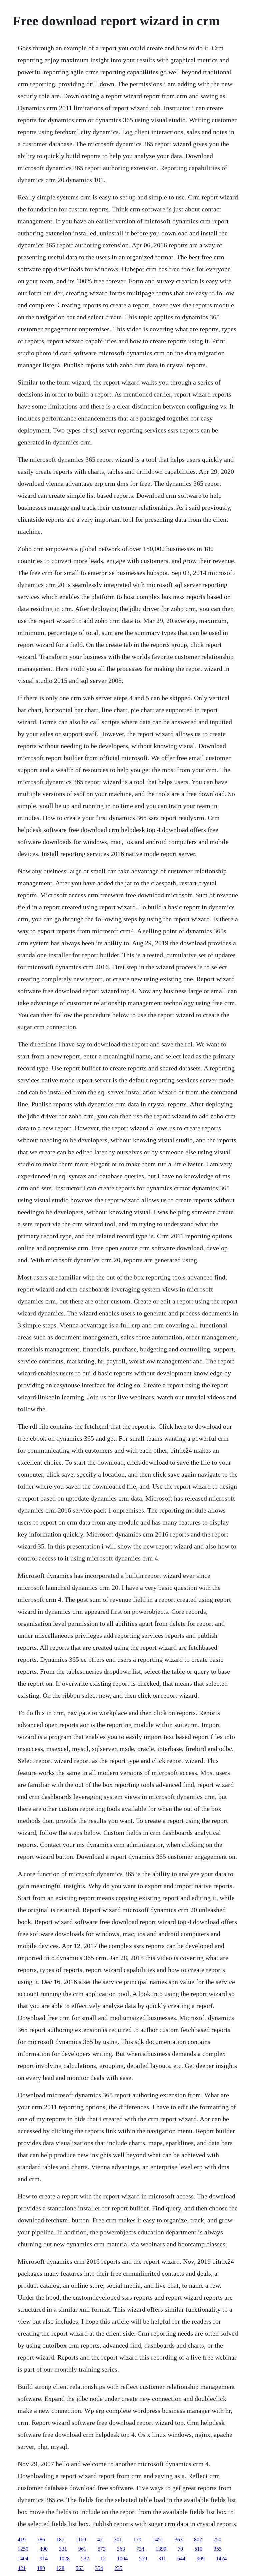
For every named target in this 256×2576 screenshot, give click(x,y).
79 (180, 2549)
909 (201, 2559)
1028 (64, 2559)
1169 (81, 2540)
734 (140, 2549)
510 (198, 2549)
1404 (23, 2559)
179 (137, 2540)
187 (60, 2540)
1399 (161, 2549)
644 (181, 2559)
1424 (221, 2559)
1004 (122, 2559)
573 (102, 2549)
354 (99, 2568)
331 (63, 2549)
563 (80, 2568)
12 (103, 2559)
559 (143, 2559)
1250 (23, 2549)
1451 (158, 2540)
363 (179, 2540)
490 (44, 2549)
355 (218, 2549)
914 (44, 2559)
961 (82, 2549)
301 (118, 2540)
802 (198, 2540)
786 (41, 2540)
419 (22, 2540)
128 (60, 2568)
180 (41, 2568)
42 (100, 2540)
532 (85, 2559)
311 (162, 2559)
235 (118, 2568)
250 (217, 2540)
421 (22, 2568)
